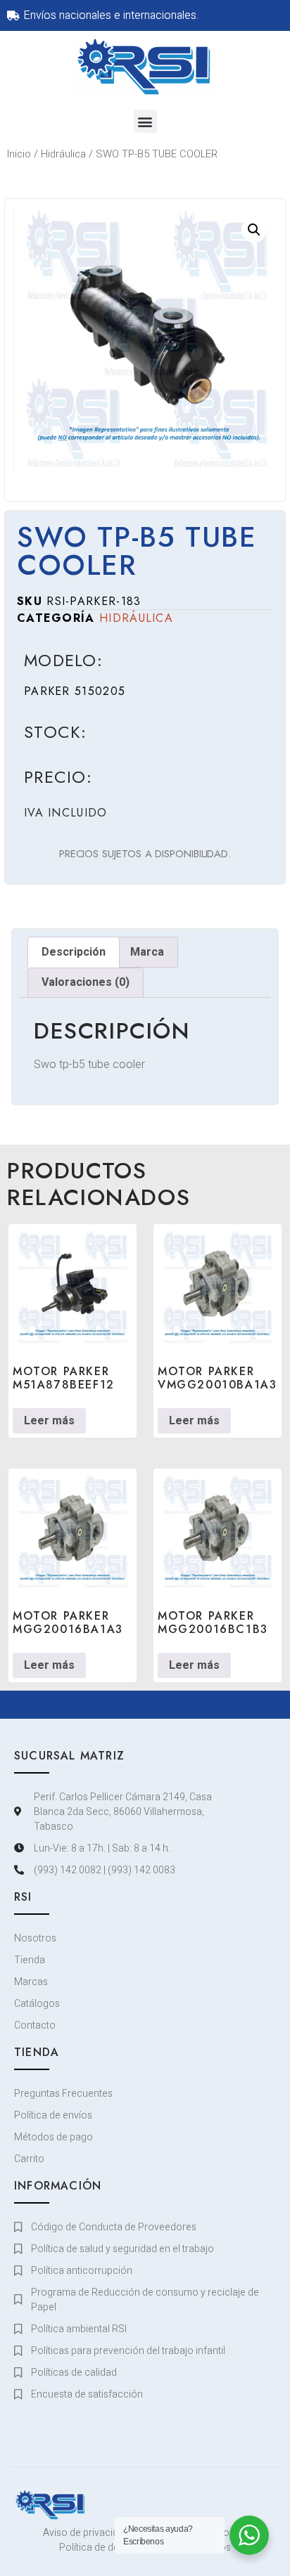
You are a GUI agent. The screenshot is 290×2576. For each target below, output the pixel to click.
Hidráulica (63, 154)
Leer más (49, 1421)
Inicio (19, 154)
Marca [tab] (147, 952)
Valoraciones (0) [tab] (86, 982)
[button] (145, 121)
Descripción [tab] (74, 952)
